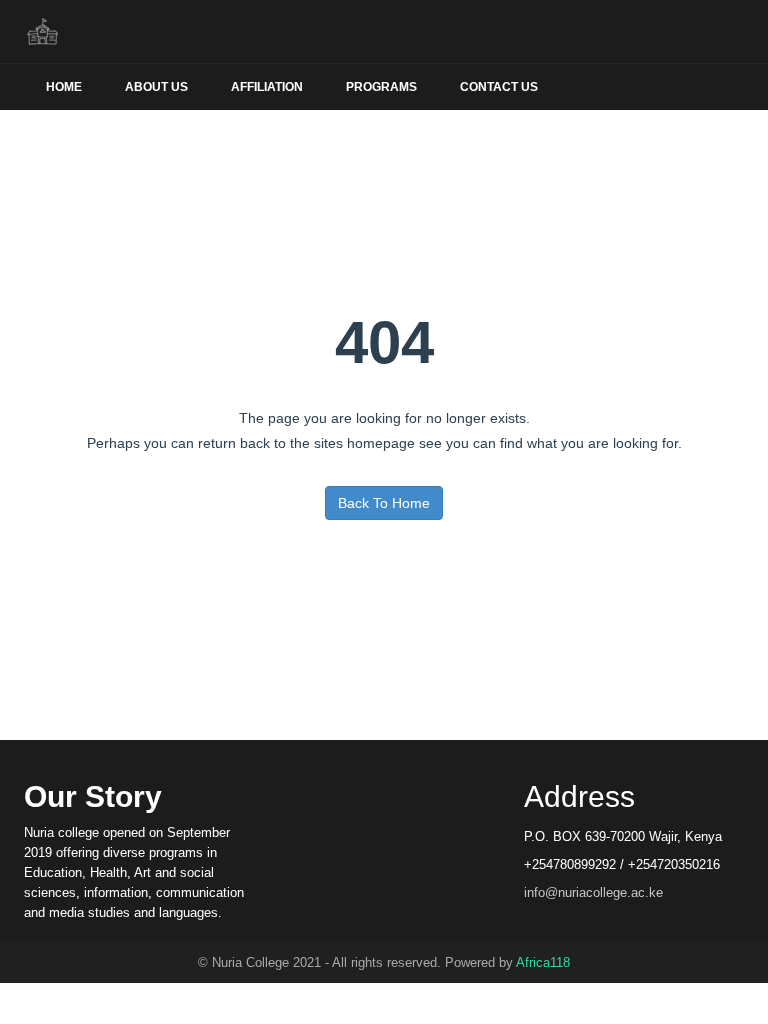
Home (64, 87)
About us (156, 87)
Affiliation (267, 87)
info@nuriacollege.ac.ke (593, 892)
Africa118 (543, 962)
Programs (381, 87)
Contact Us (499, 87)
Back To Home (384, 503)
